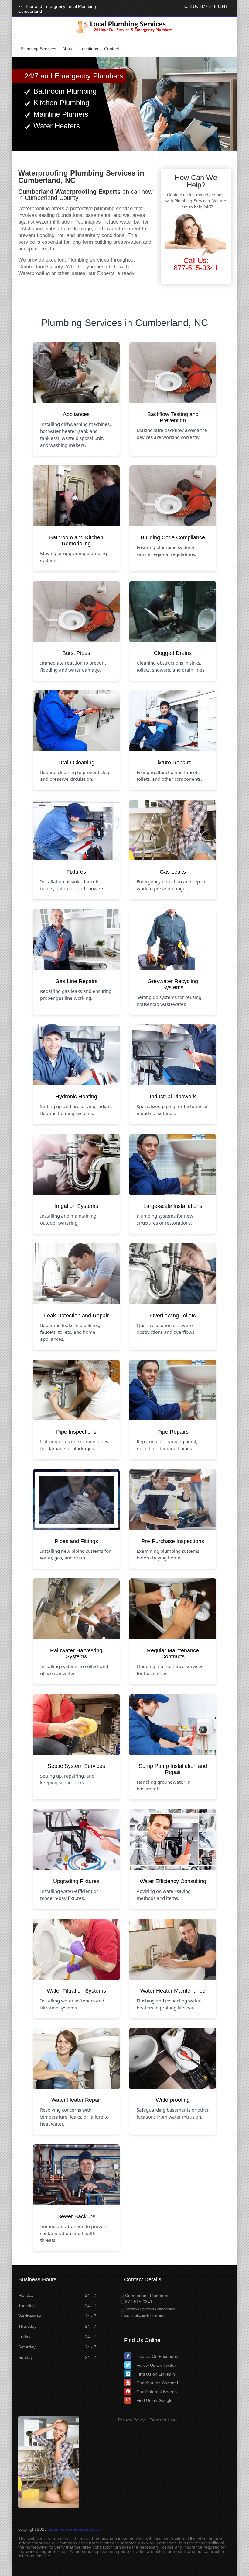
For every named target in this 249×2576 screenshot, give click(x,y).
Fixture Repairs (173, 763)
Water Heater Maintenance (173, 1991)
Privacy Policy (131, 2420)
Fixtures (76, 872)
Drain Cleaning (76, 763)
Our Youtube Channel (157, 2383)
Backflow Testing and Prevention (173, 417)
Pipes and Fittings (76, 1541)
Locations (89, 49)
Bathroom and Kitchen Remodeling (76, 541)
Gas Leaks (173, 872)
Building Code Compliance (173, 537)
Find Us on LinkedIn (156, 2374)
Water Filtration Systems (76, 1991)
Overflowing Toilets (173, 1316)
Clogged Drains (173, 653)
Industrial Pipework (173, 1097)
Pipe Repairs (173, 1432)
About (68, 49)
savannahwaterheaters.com (75, 2529)
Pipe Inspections (76, 1432)
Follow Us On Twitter (156, 2365)
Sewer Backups (76, 2216)
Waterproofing (173, 2100)
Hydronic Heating (76, 1097)
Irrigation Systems (76, 1206)
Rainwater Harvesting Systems (76, 1653)
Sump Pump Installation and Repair (173, 1769)
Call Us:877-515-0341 (196, 264)
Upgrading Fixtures (76, 1881)
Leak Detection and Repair (76, 1316)
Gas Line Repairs (76, 981)
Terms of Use (162, 2420)
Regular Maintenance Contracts (173, 1653)
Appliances (76, 414)
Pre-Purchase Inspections (173, 1541)
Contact (112, 49)
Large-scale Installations (173, 1206)
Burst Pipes (76, 653)
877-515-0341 (214, 6)
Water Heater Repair (76, 2100)
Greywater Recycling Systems (173, 984)
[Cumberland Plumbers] (125, 33)
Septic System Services (76, 1766)
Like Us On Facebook (157, 2356)
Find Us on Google (154, 2400)
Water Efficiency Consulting (173, 1881)
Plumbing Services (38, 49)
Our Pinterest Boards (157, 2392)
